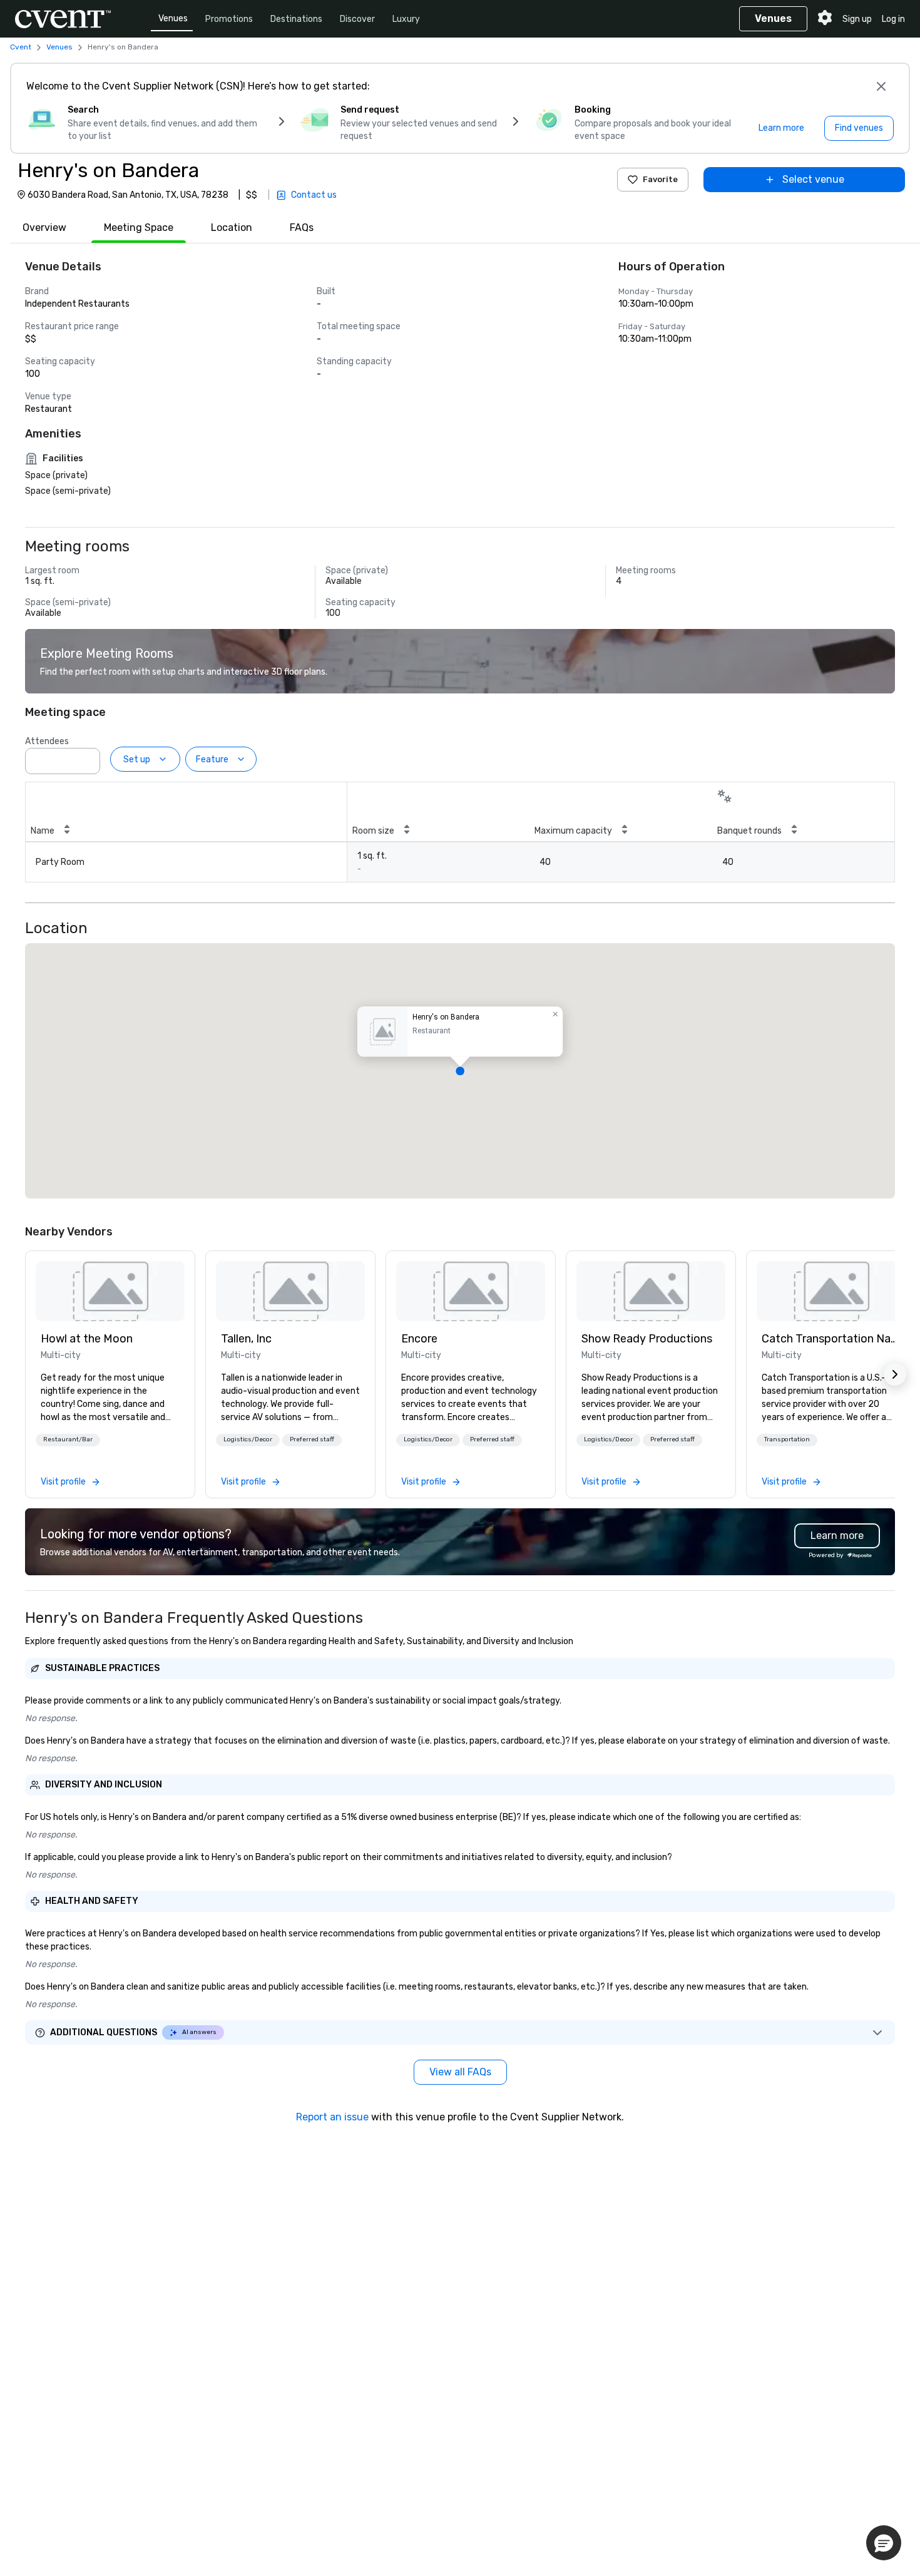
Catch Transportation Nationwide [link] (831, 1339)
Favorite (660, 179)
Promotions (229, 19)
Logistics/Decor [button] (248, 1439)
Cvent (21, 47)
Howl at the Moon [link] (87, 1339)
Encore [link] (419, 1339)
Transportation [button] (787, 1439)
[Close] (881, 86)
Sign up (857, 19)
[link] (110, 1291)
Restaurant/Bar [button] (68, 1439)
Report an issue (332, 2117)
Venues (173, 18)
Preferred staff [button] (312, 1439)
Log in (893, 19)
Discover (357, 19)
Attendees (47, 741)
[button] (87, 757)
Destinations (296, 19)
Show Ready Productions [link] (647, 1339)
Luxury (406, 19)
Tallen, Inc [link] (246, 1339)
